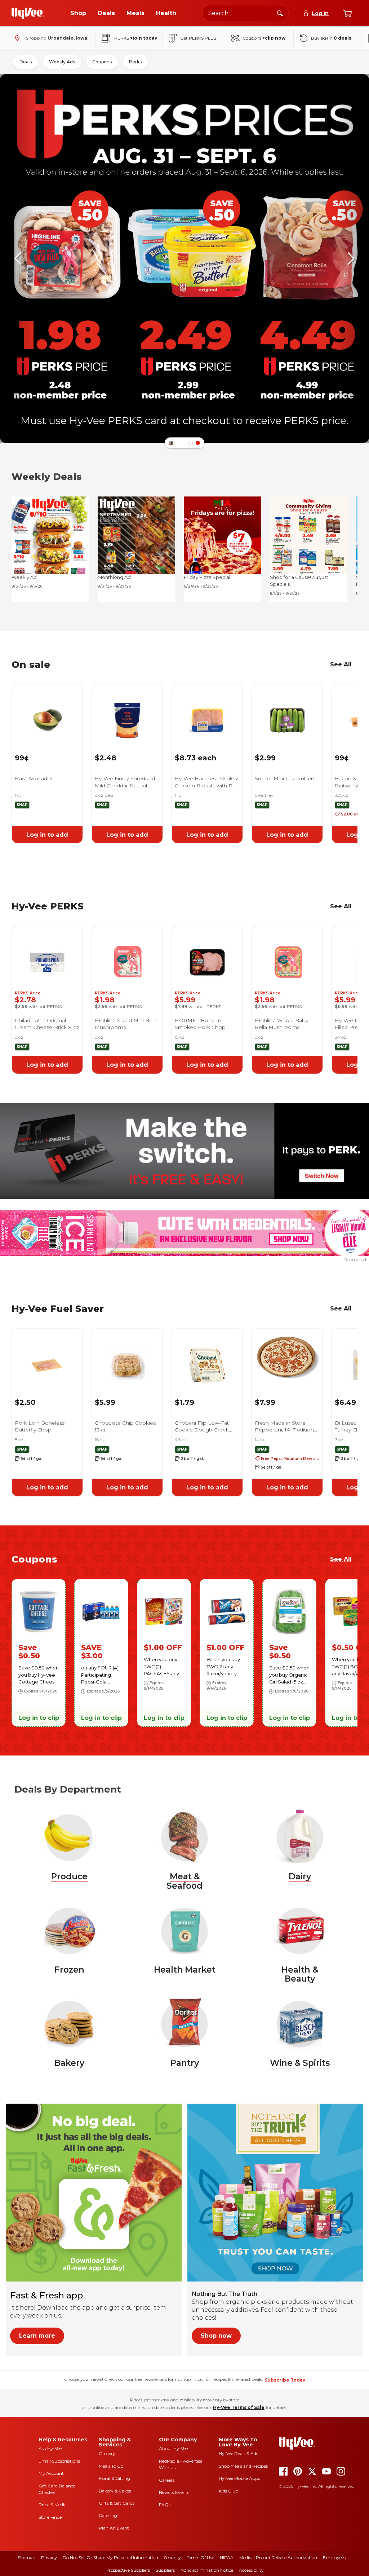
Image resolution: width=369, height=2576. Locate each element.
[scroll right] (351, 259)
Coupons (102, 62)
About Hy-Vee (173, 2448)
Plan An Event (114, 2528)
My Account (51, 2473)
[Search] (280, 13)
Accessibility (251, 2570)
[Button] (171, 443)
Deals (26, 62)
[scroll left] (18, 259)
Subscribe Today (285, 2380)
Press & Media (53, 2505)
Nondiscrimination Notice (207, 2570)
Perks (135, 62)
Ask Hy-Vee (50, 2448)
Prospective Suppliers (128, 2570)
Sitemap (26, 2557)
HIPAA (227, 2557)
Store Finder (51, 2517)
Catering (108, 2515)
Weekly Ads (62, 62)
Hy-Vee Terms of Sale (239, 2407)
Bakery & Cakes (115, 2491)
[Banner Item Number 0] (191, 443)
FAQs (165, 2505)
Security (172, 2557)
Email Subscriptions (59, 2461)
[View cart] (347, 13)
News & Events (174, 2492)
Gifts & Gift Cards (117, 2503)
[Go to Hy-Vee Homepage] (28, 13)
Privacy (49, 2557)
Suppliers (165, 2570)
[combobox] (245, 13)
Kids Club (228, 2491)
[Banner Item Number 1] (198, 443)
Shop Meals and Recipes (243, 2466)
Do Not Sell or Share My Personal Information (110, 2557)
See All (341, 664)
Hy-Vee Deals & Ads (238, 2453)
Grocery (107, 2453)
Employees (334, 2557)
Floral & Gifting (114, 2478)
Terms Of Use (200, 2557)
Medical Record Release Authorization (278, 2557)
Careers (167, 2480)
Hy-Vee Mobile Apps (239, 2478)
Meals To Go (111, 2466)
